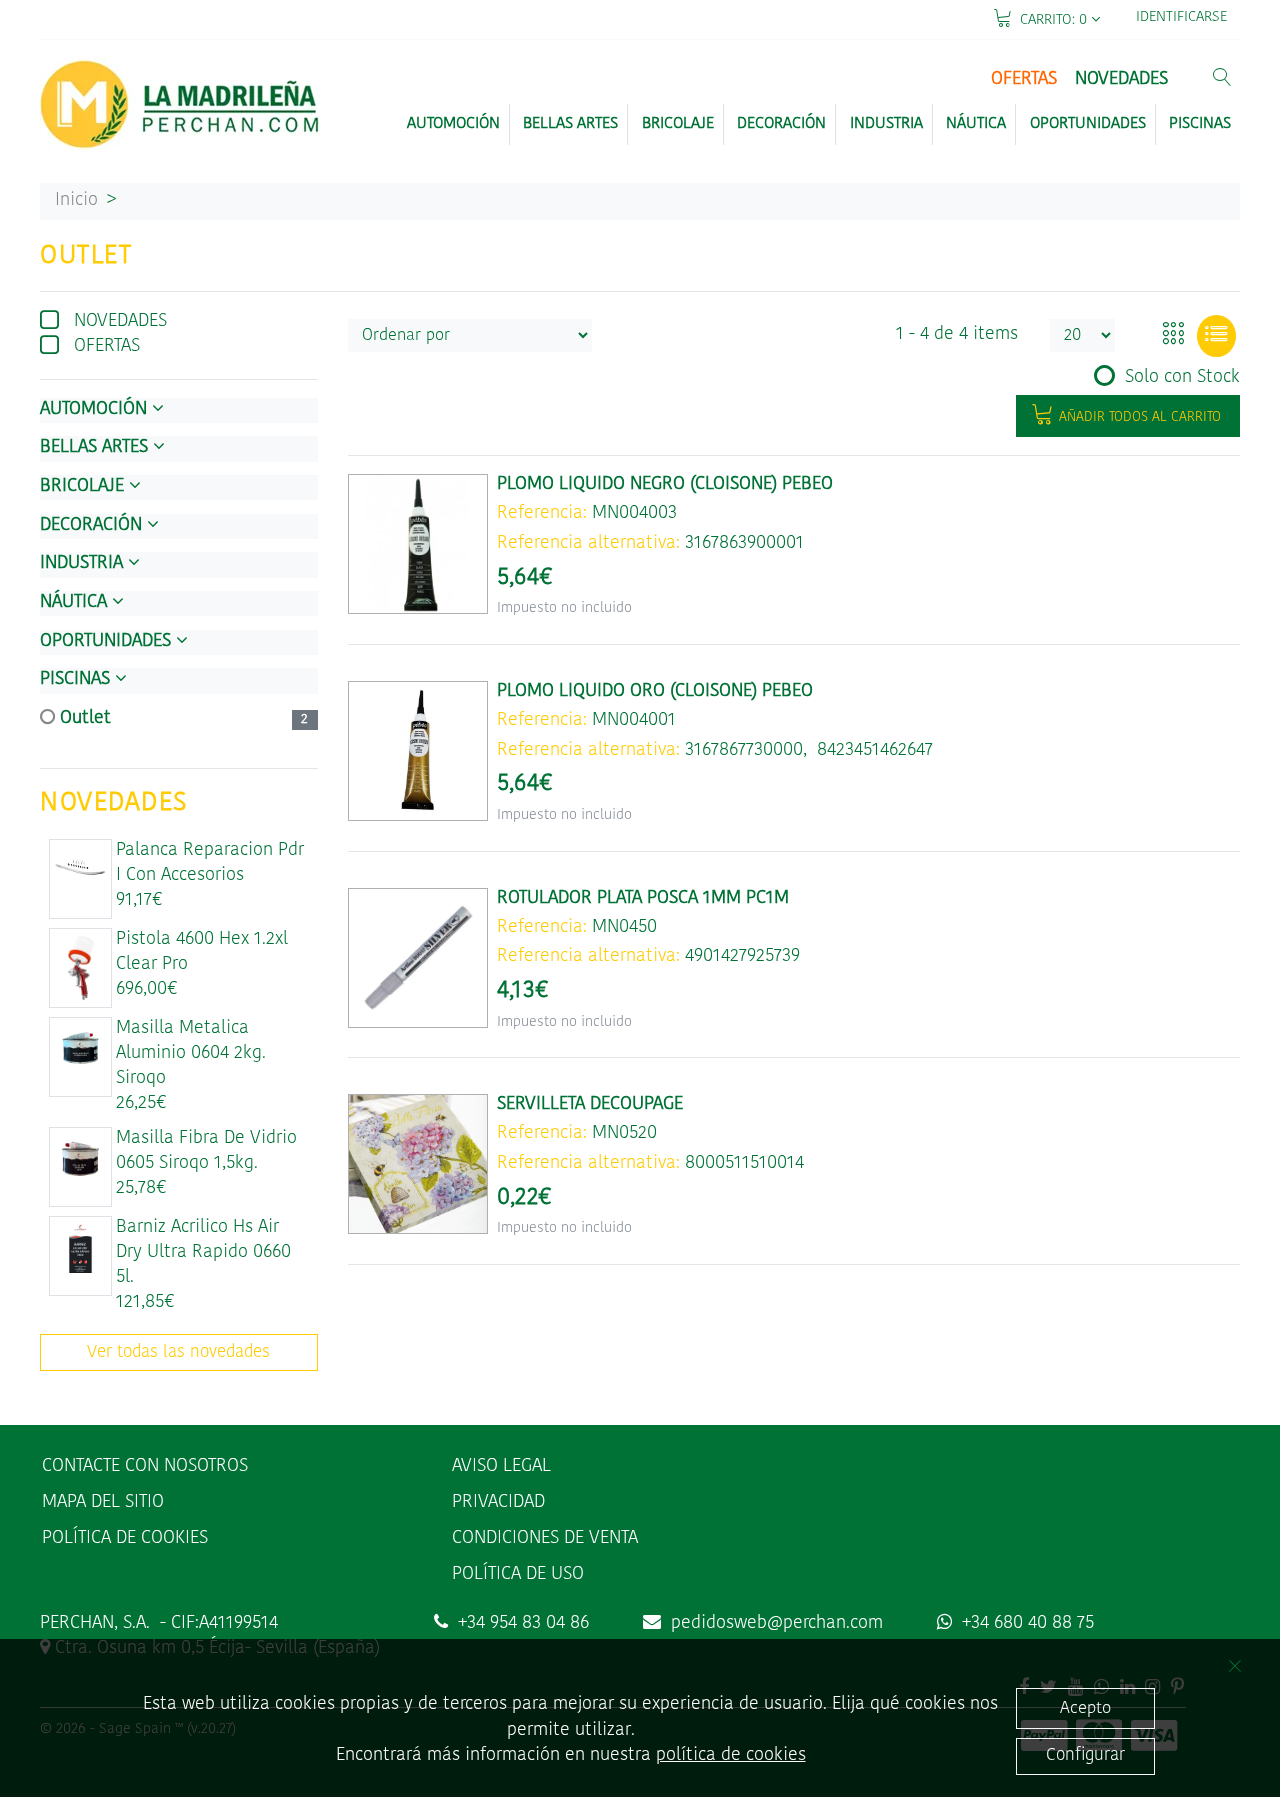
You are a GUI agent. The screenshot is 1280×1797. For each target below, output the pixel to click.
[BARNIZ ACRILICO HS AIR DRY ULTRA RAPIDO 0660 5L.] (81, 1247)
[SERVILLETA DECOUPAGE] (418, 1164)
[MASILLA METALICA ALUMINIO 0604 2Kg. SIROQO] (81, 1048)
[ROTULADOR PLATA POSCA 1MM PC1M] (418, 958)
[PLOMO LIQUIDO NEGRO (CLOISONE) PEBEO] (418, 544)
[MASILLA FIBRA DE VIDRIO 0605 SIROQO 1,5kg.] (81, 1158)
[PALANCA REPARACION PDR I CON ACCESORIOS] (81, 869)
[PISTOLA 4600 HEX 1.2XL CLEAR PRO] (81, 967)
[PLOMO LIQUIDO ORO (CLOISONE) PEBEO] (418, 751)
